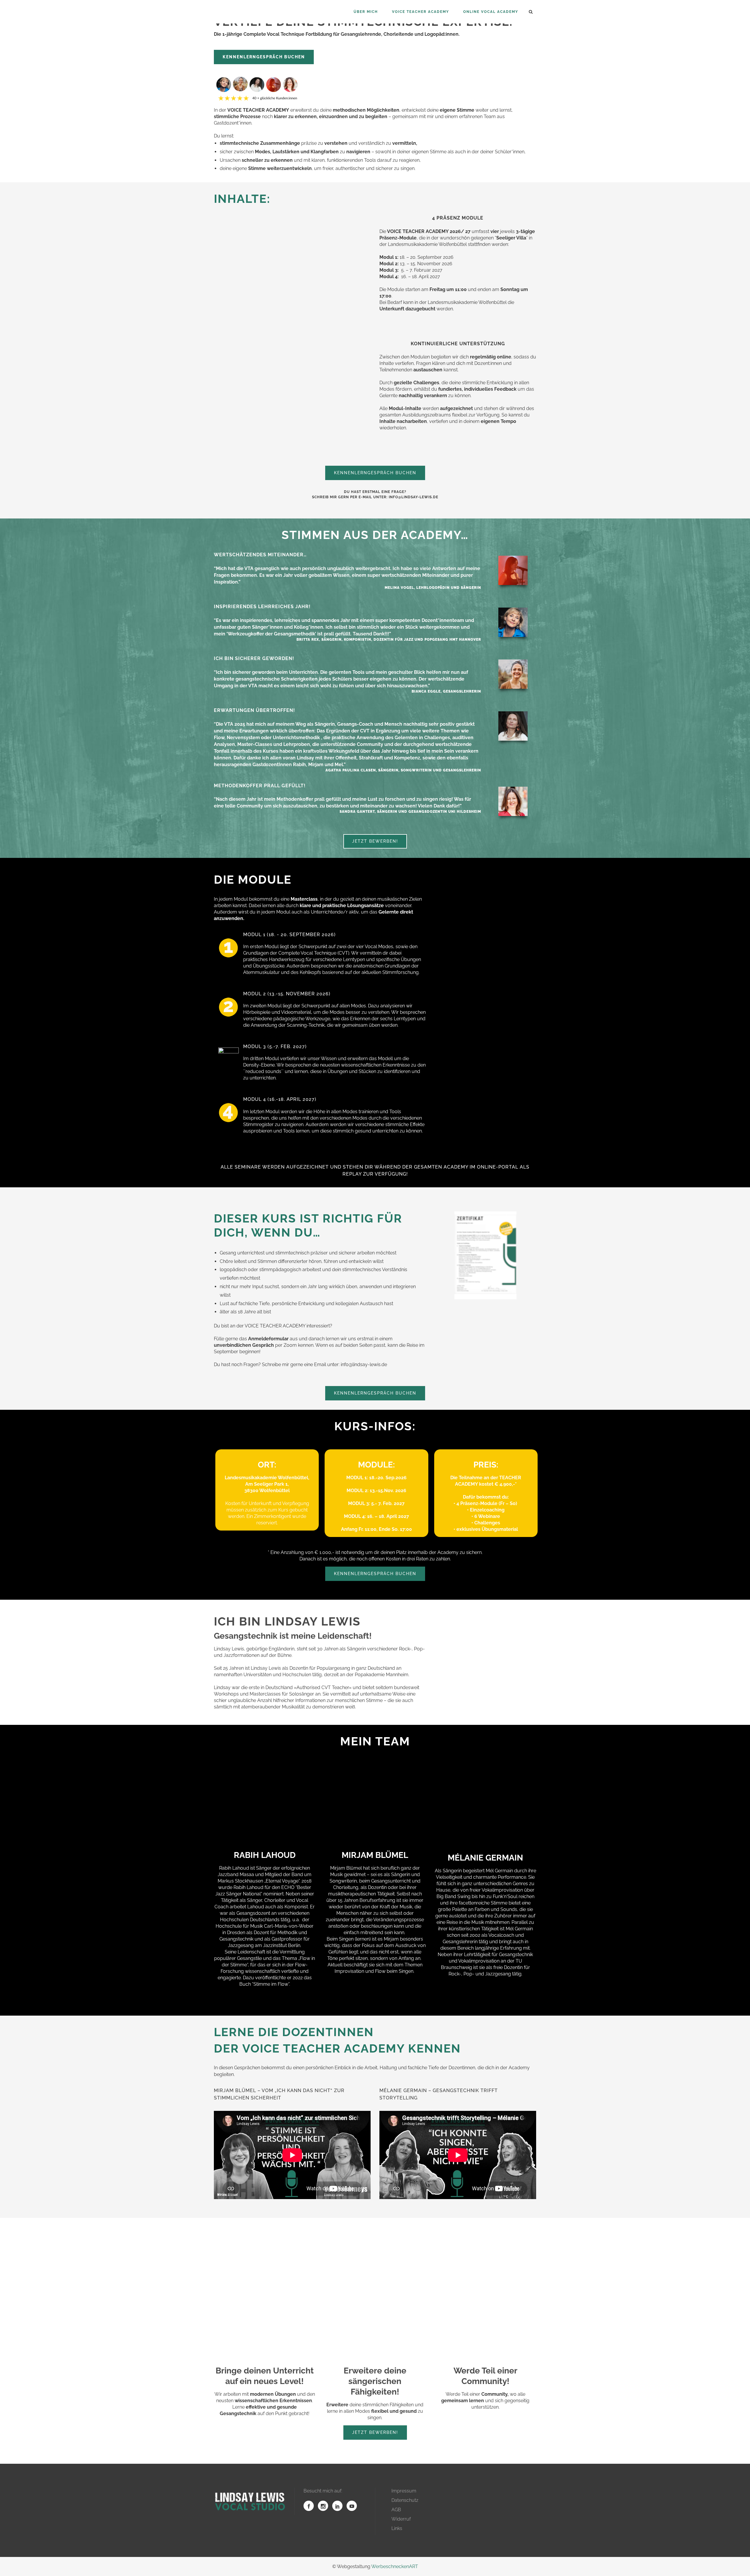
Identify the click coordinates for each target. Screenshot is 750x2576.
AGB (396, 2510)
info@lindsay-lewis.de (414, 497)
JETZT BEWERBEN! (375, 2432)
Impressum (404, 2491)
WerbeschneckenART (395, 2566)
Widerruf (401, 2519)
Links (397, 2528)
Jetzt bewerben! (375, 841)
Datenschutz (405, 2500)
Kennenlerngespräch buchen (264, 57)
